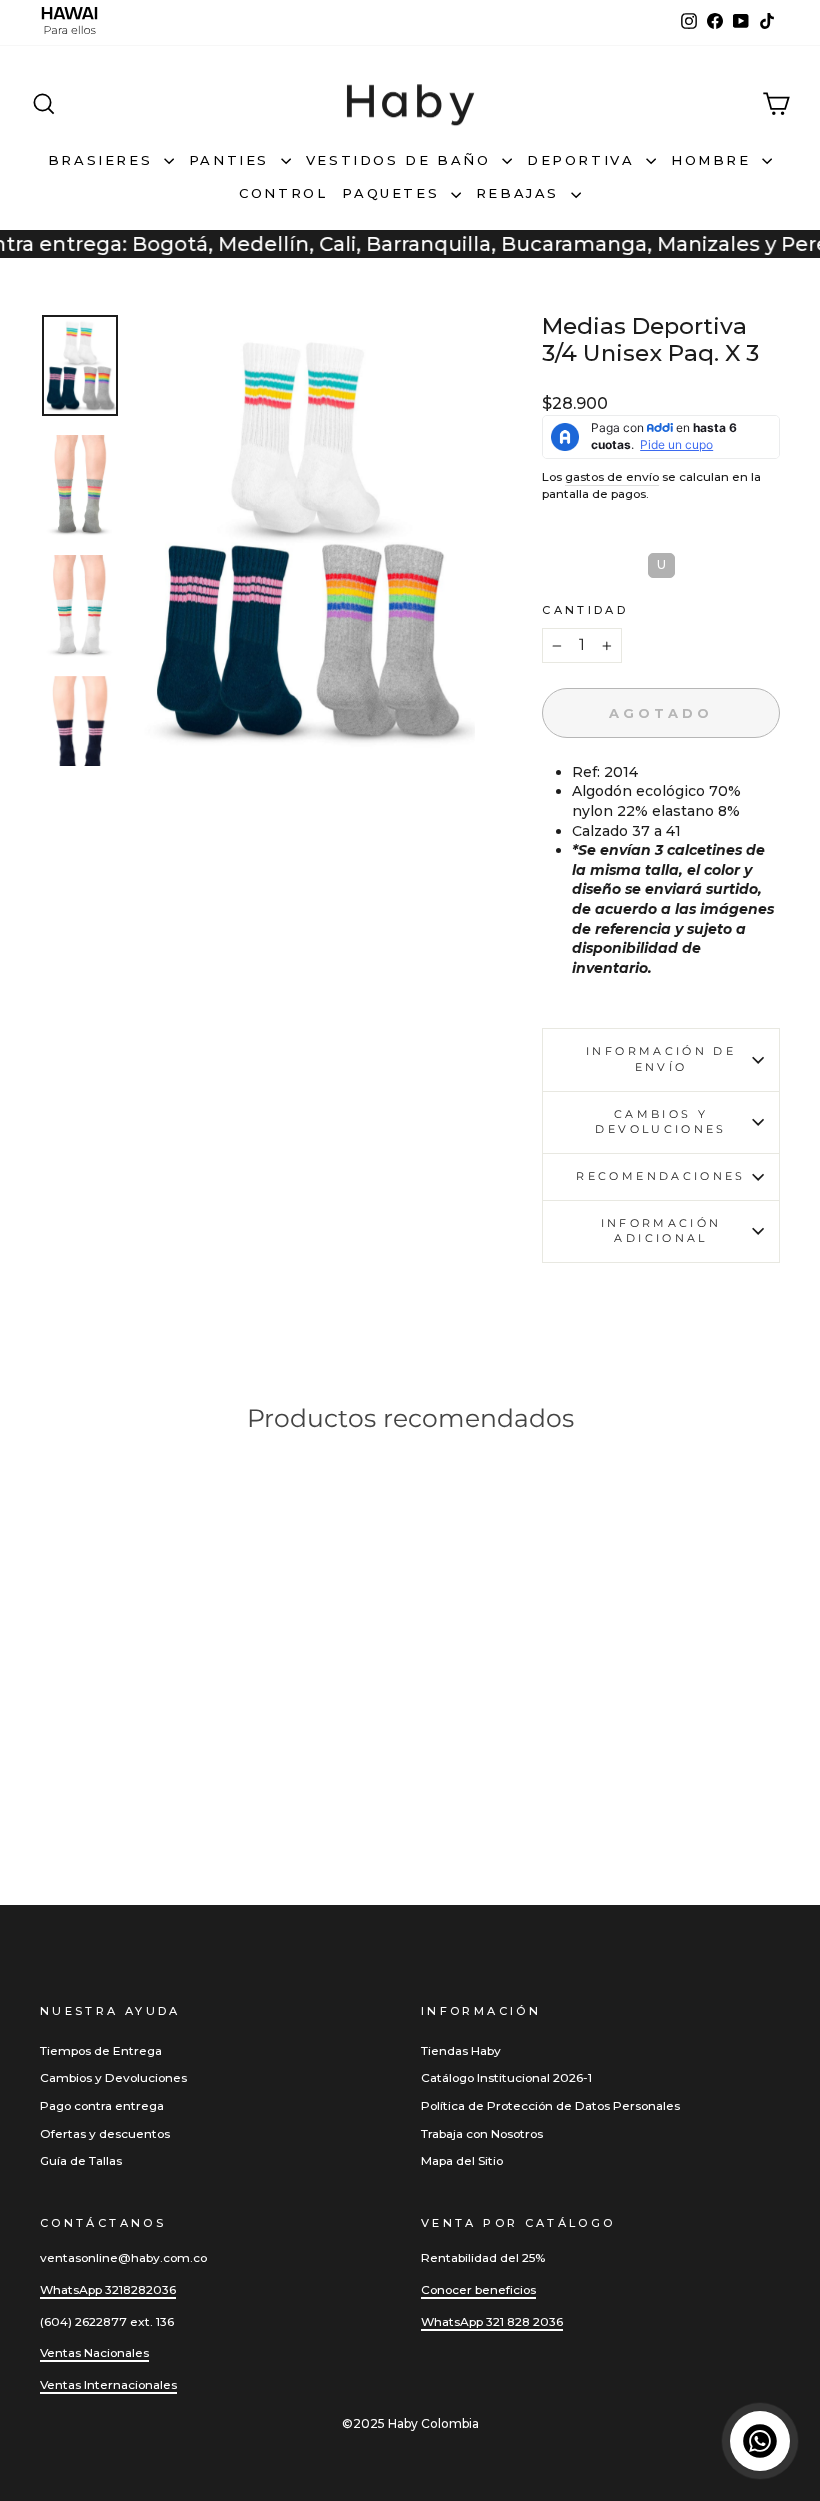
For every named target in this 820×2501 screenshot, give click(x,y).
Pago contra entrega (102, 2105)
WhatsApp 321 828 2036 (492, 2321)
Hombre (714, 160)
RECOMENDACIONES (660, 1176)
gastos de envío (612, 476)
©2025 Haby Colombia (410, 2423)
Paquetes (393, 193)
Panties (232, 160)
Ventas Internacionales (108, 2384)
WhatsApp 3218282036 (108, 2289)
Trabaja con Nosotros (482, 2133)
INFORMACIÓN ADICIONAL (661, 1231)
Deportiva (584, 160)
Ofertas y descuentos (105, 2133)
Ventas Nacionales (94, 2352)
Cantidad (585, 610)
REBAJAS (521, 193)
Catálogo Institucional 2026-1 (506, 2077)
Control (283, 193)
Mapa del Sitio (462, 2160)
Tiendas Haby (461, 2050)
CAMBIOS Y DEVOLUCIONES (660, 1122)
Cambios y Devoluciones (113, 2077)
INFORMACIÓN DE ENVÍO (661, 1059)
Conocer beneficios (478, 2289)
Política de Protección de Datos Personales (550, 2105)
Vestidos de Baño (401, 160)
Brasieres (103, 160)
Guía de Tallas (81, 2160)
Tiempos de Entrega (101, 2050)
